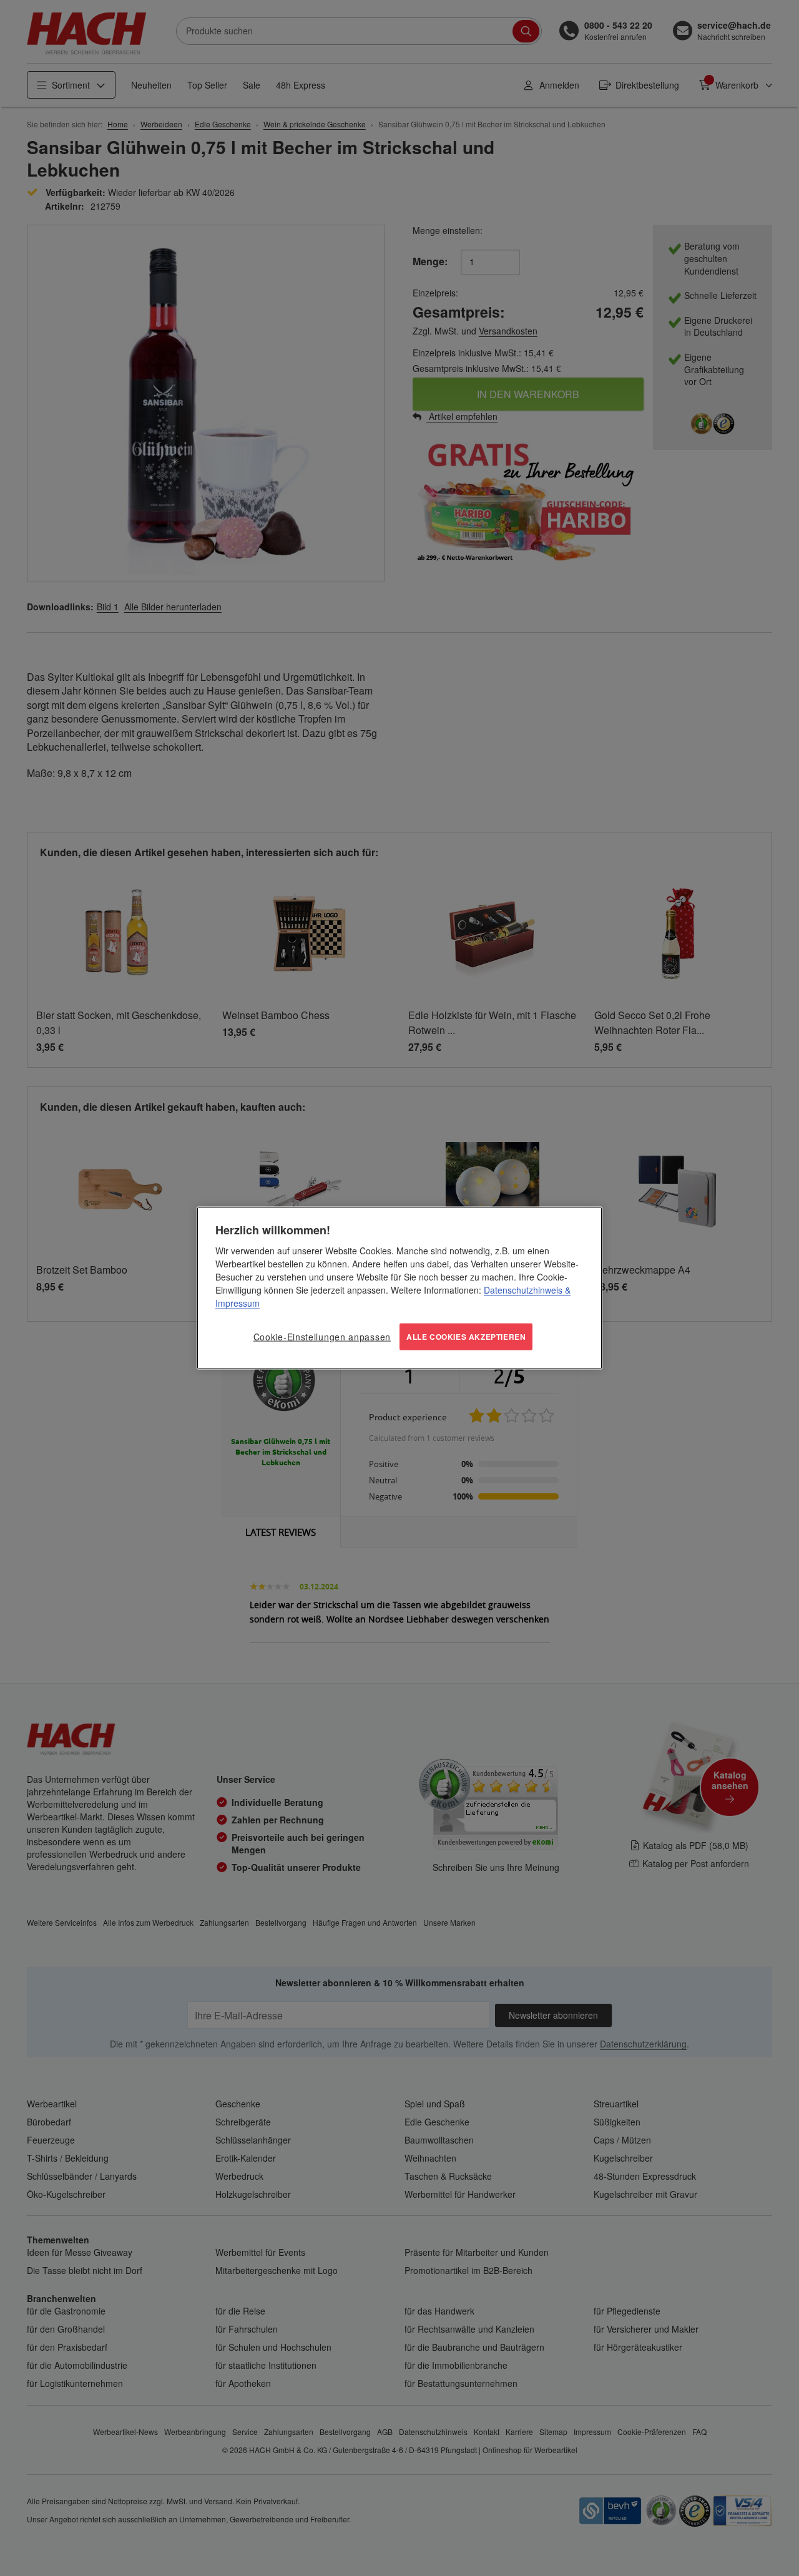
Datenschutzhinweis (523, 1290)
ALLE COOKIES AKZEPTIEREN (466, 1337)
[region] (399, 1288)
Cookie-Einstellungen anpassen (322, 1337)
